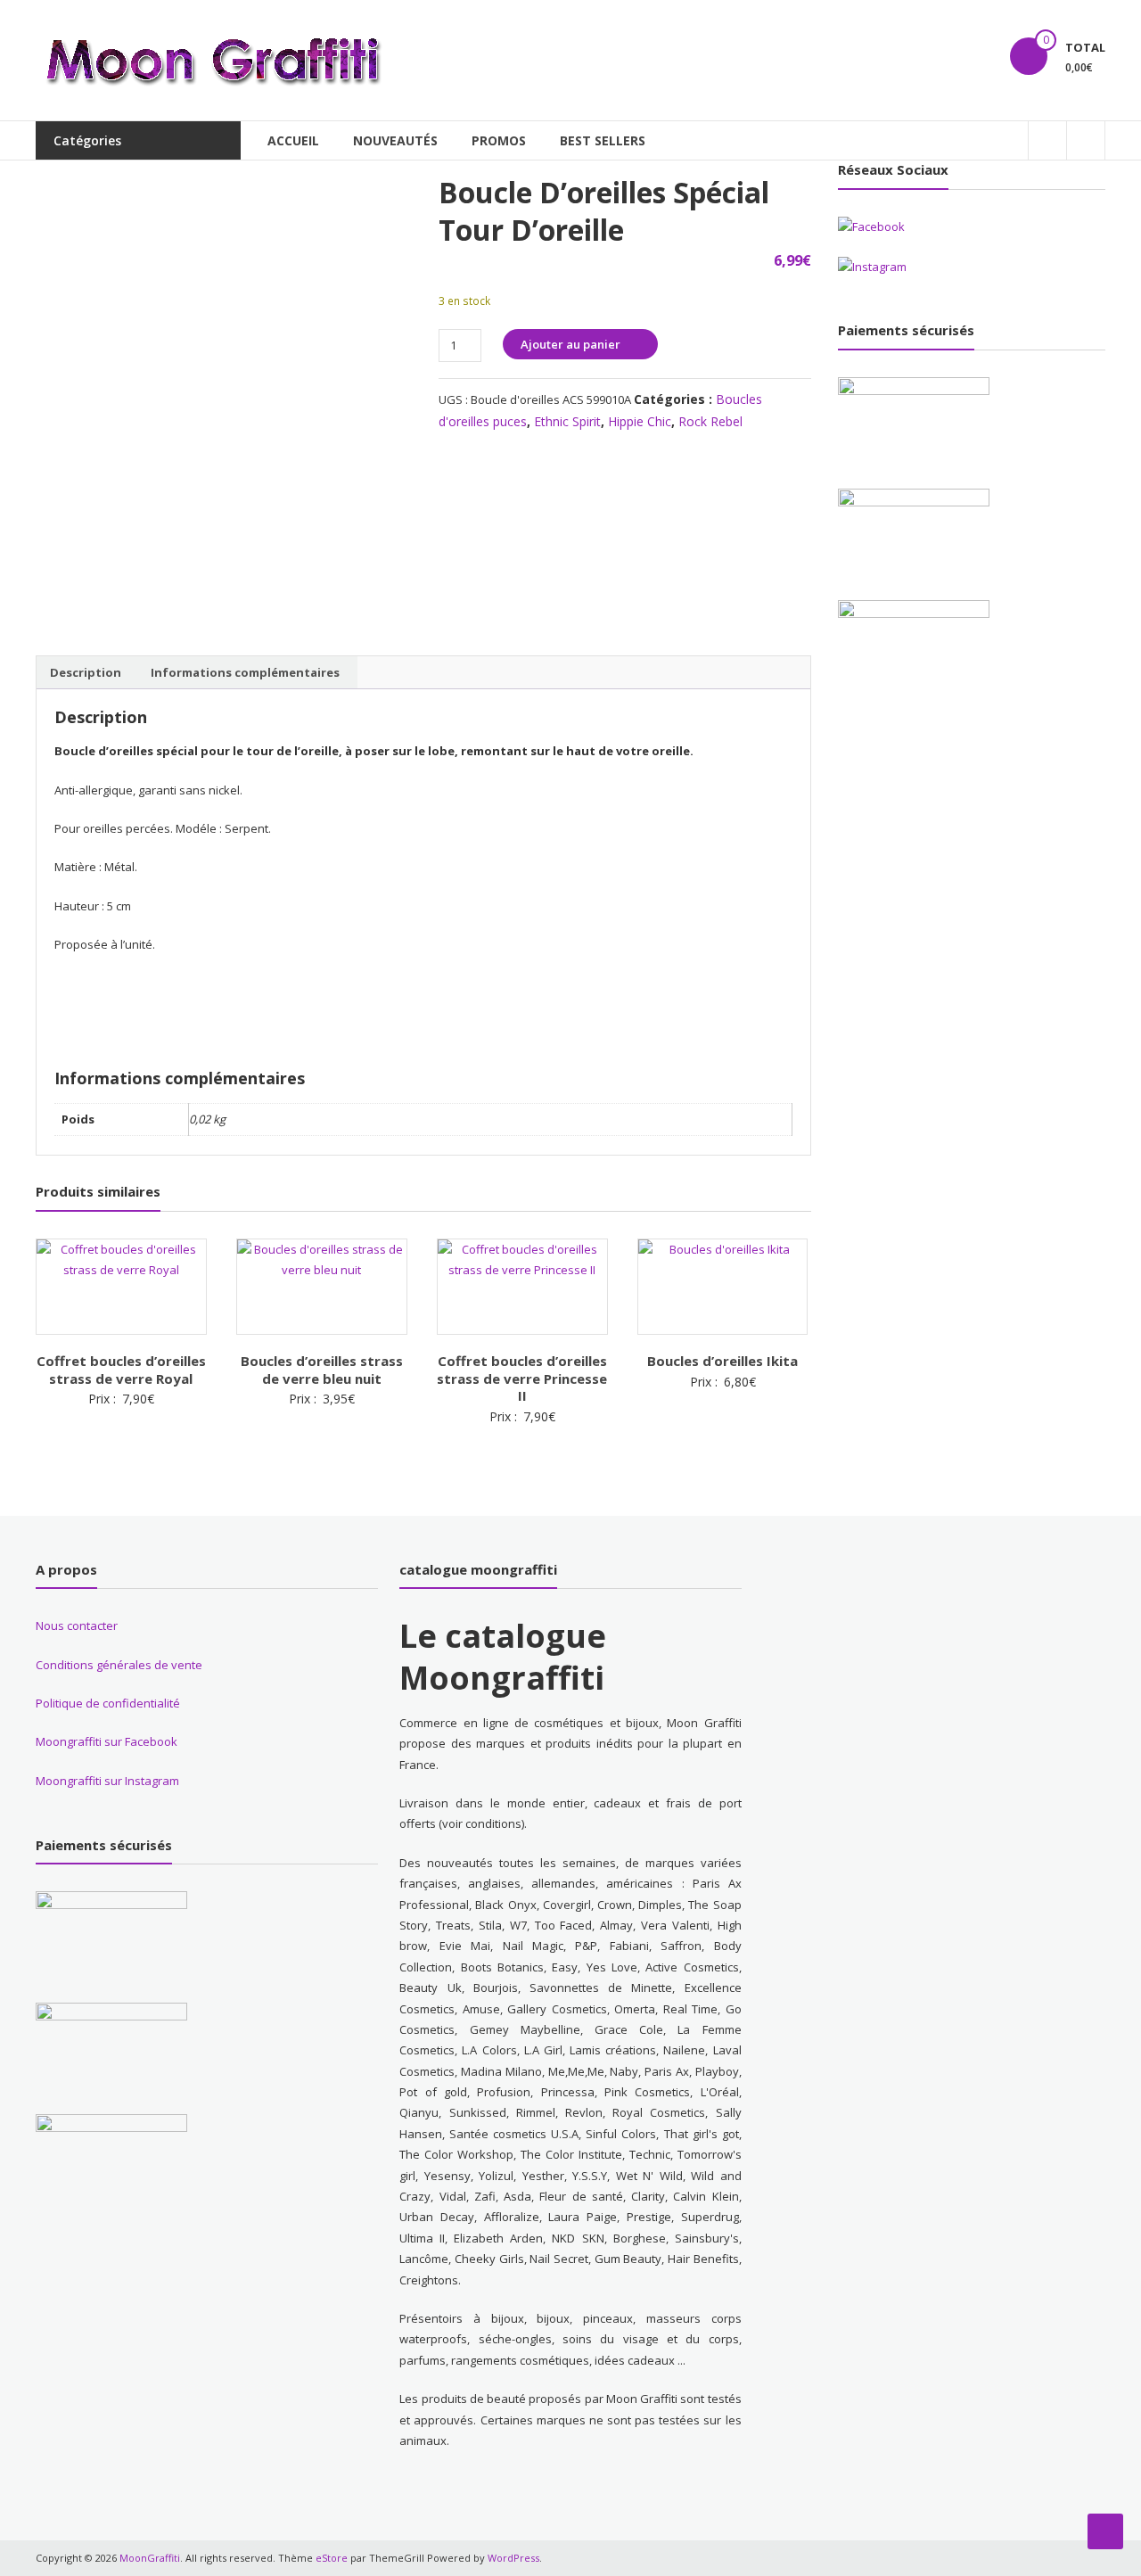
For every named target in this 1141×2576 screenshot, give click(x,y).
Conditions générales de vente (119, 1665)
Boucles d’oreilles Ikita (722, 1361)
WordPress (513, 2558)
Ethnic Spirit (567, 421)
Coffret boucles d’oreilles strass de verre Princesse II (522, 1378)
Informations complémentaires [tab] (245, 672)
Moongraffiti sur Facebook (107, 1741)
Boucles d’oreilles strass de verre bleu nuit (322, 1370)
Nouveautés (395, 140)
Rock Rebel (710, 421)
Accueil (293, 140)
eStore (332, 2558)
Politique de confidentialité (108, 1703)
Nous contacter (77, 1625)
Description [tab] (86, 672)
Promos (499, 140)
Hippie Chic (640, 421)
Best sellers (603, 140)
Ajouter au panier (570, 344)
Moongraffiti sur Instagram (107, 1781)
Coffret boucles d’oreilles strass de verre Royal (121, 1370)
